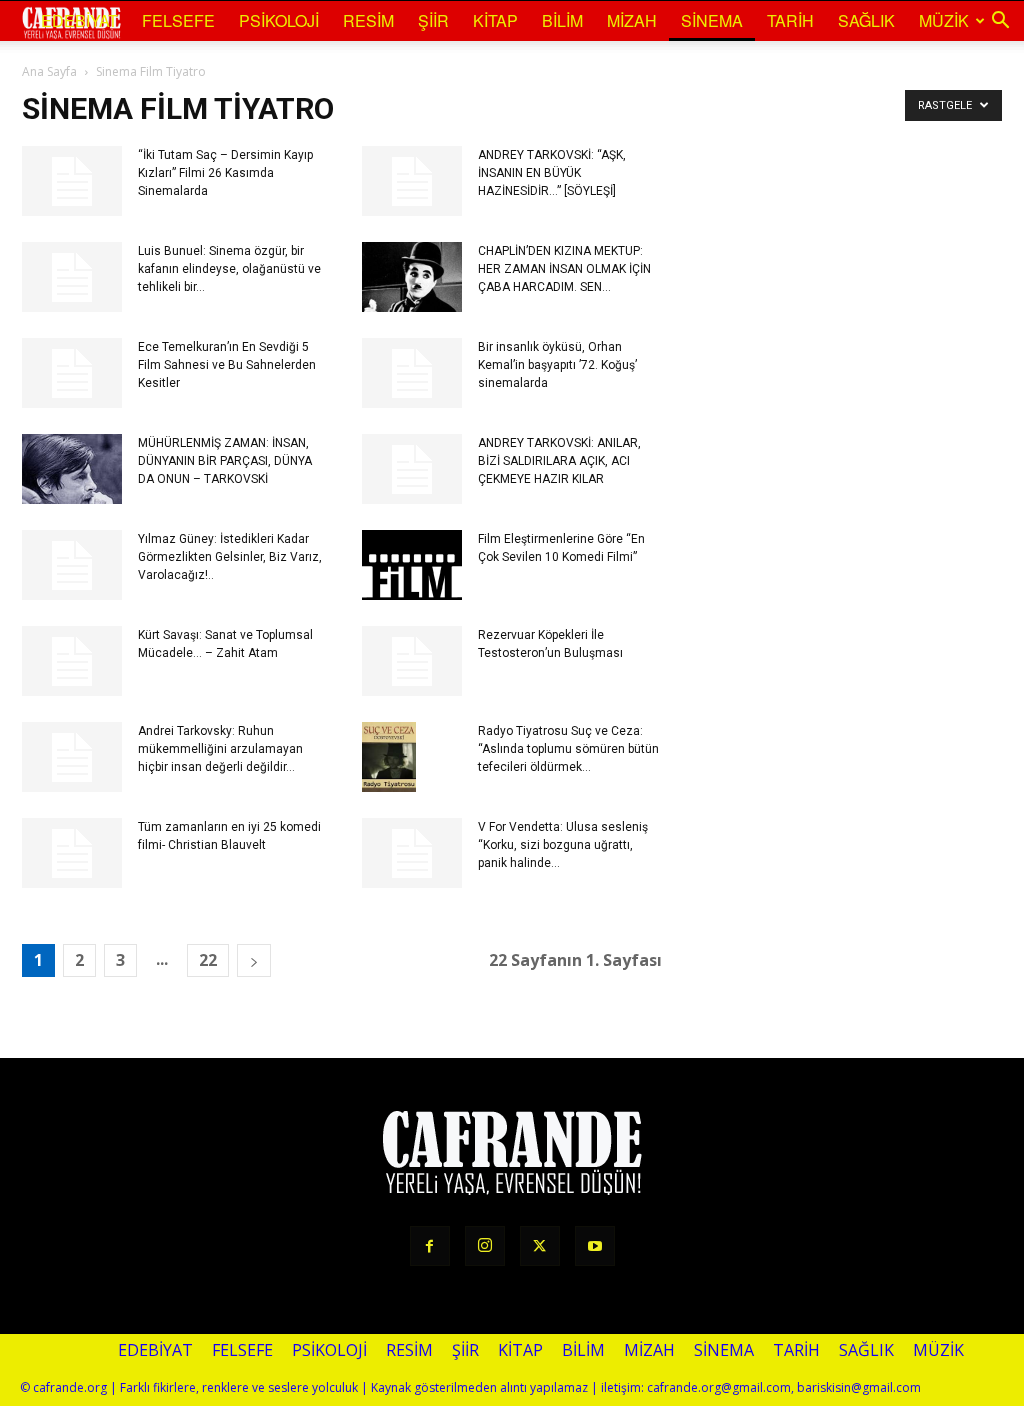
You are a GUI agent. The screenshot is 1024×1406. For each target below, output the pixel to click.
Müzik (944, 20)
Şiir (433, 20)
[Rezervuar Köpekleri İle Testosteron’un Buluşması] (412, 661)
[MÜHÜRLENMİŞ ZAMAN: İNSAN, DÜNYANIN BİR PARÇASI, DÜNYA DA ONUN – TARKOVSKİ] (72, 469)
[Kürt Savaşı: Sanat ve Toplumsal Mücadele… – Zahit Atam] (72, 661)
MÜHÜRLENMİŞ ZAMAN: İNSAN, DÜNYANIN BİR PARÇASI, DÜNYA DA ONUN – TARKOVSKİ (225, 461)
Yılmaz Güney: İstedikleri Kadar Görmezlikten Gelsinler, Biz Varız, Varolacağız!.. (230, 557)
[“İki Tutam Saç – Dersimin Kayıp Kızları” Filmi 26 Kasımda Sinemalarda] (72, 181)
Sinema (712, 20)
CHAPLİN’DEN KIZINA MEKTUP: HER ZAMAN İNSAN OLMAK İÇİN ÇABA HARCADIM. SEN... (564, 269)
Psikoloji (279, 20)
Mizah (632, 20)
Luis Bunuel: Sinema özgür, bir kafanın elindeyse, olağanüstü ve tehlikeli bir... (229, 269)
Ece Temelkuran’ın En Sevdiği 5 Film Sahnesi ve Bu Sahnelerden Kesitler (227, 365)
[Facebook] (430, 1246)
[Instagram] (485, 1246)
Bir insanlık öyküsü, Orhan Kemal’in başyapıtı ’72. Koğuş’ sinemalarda (557, 365)
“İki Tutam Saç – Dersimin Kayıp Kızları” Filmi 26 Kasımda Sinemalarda (225, 173)
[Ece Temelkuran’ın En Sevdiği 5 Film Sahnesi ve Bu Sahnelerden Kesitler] (72, 373)
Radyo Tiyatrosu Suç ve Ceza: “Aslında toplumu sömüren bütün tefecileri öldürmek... (568, 749)
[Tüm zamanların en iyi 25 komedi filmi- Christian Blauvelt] (72, 853)
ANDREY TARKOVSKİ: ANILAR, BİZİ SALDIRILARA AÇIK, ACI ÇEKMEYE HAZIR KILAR (559, 461)
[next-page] (254, 960)
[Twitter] (540, 1246)
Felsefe (178, 20)
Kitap (495, 20)
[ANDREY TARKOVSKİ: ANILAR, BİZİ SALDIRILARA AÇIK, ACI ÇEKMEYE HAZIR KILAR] (412, 469)
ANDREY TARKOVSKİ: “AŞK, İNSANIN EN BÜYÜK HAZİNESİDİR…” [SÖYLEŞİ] (552, 173)
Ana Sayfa (49, 71)
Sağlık (866, 20)
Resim (368, 20)
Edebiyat (79, 20)
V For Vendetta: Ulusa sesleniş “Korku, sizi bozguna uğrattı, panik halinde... (563, 845)
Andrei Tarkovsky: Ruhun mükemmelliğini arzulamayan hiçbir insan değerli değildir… (220, 749)
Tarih (790, 20)
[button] (1000, 21)
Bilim (562, 20)
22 (208, 960)
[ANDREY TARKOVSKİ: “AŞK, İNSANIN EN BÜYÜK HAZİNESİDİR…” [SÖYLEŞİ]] (412, 181)
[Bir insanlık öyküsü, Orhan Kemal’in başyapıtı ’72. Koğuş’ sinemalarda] (412, 373)
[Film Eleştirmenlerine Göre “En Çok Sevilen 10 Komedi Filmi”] (412, 565)
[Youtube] (595, 1246)
